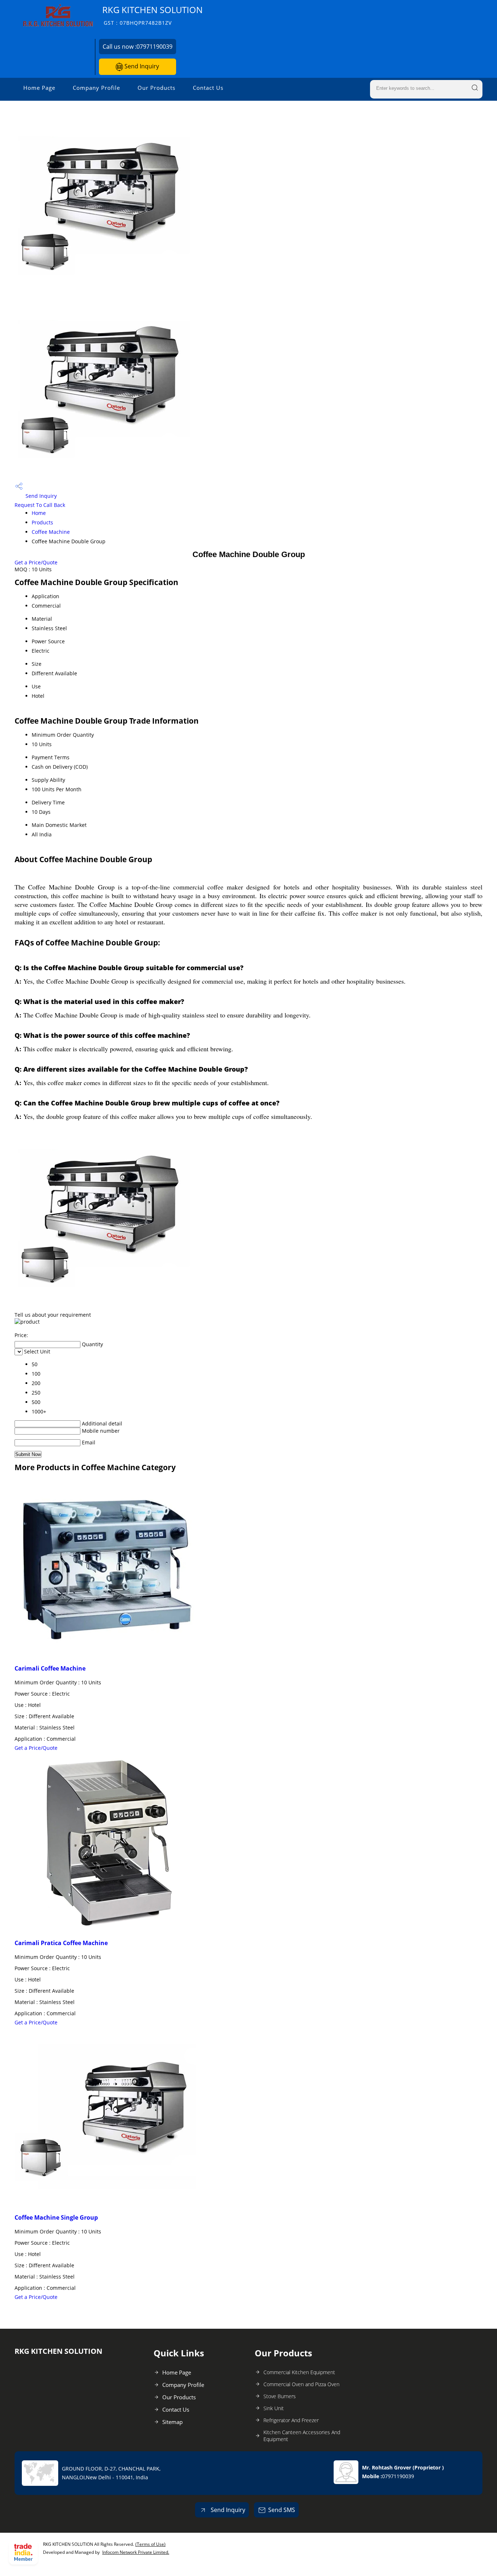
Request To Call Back (40, 505)
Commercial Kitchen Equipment (299, 2372)
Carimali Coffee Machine (50, 1668)
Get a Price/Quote (36, 562)
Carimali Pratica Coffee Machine (61, 1943)
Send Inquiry (141, 66)
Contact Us (208, 88)
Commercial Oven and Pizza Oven (301, 2384)
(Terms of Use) (150, 2544)
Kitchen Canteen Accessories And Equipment (302, 2436)
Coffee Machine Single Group (56, 2217)
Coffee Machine (51, 532)
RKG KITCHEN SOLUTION (152, 15)
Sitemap (172, 2422)
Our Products (156, 88)
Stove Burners (280, 2396)
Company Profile (96, 88)
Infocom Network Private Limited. (136, 2552)
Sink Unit (274, 2408)
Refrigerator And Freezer (291, 2420)
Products (42, 522)
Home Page (39, 88)
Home (39, 513)
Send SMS (282, 2510)
